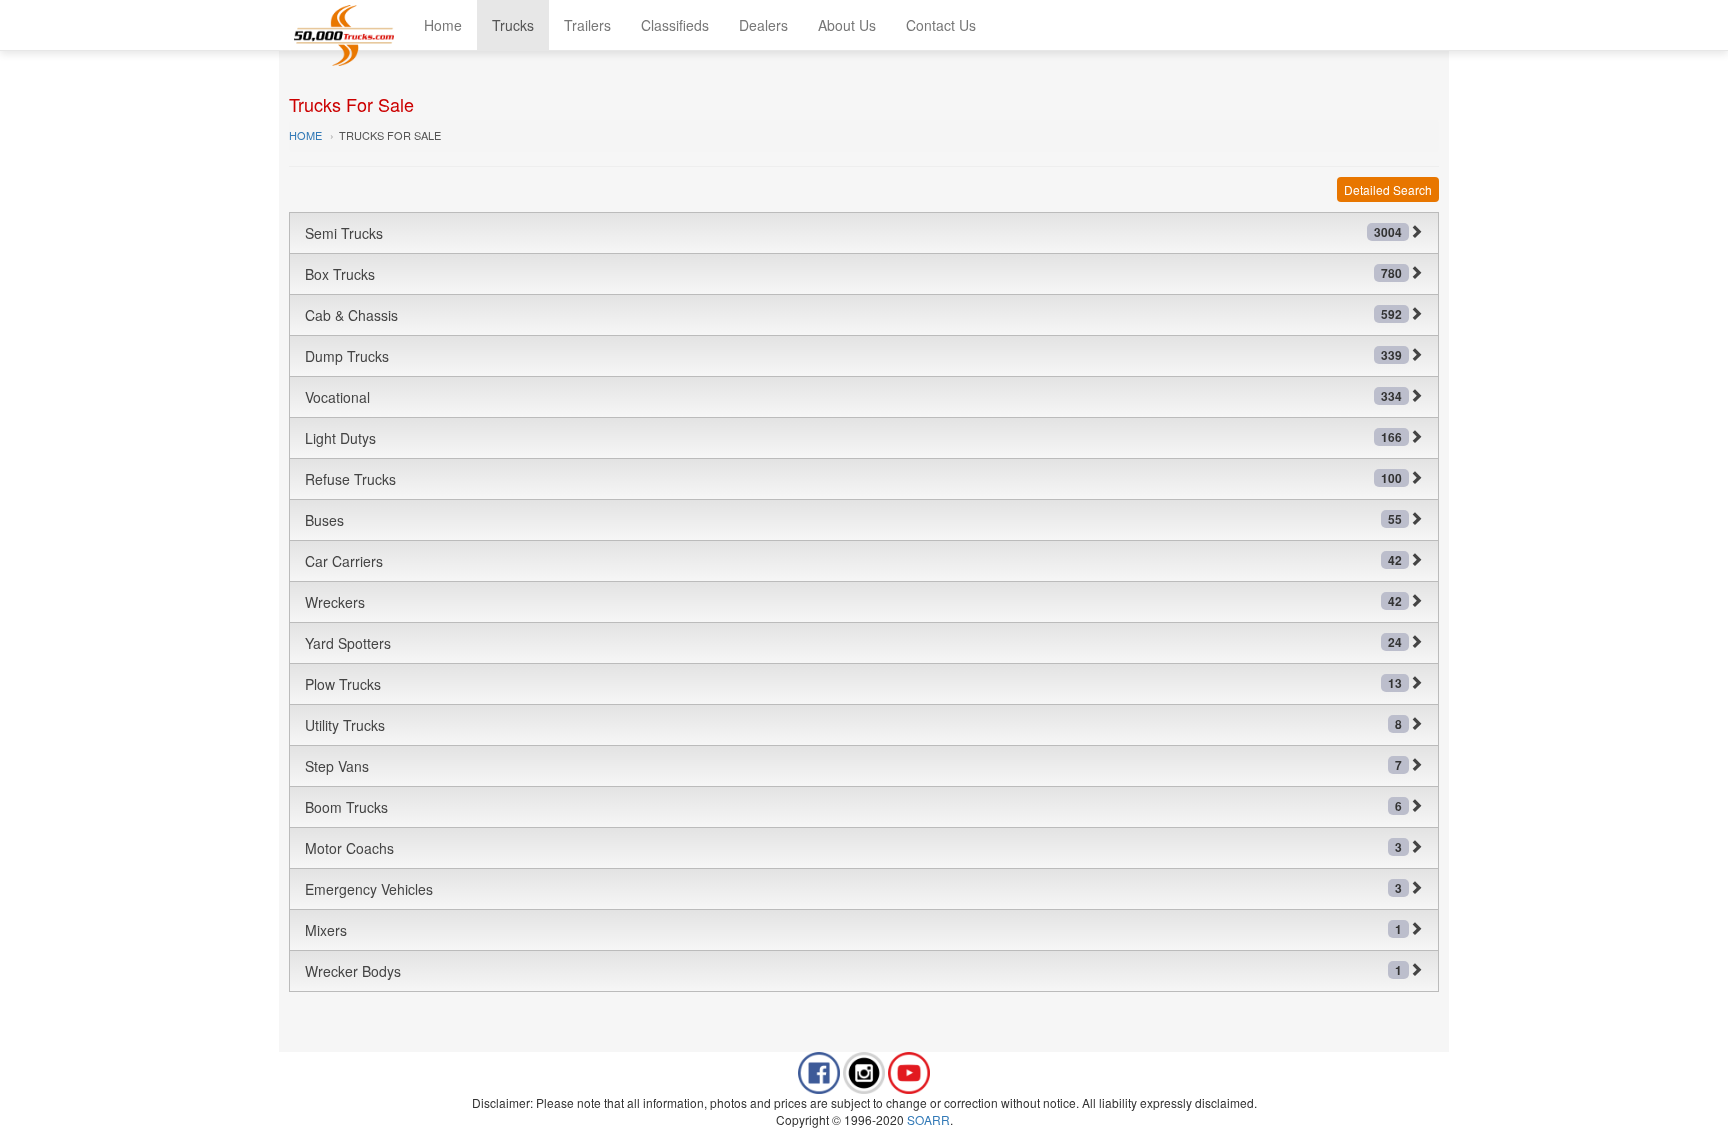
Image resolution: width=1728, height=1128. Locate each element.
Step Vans (853, 766)
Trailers (587, 25)
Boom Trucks (853, 807)
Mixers (853, 930)
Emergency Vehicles (853, 889)
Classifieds (675, 25)
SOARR (928, 1119)
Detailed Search (1388, 189)
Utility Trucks (853, 725)
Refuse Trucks (853, 479)
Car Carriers (853, 561)
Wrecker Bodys (853, 971)
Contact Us (941, 25)
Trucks (513, 25)
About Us (847, 25)
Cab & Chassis (853, 315)
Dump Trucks (853, 356)
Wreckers (853, 602)
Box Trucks (853, 274)
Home (443, 25)
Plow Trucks (853, 684)
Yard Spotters (853, 643)
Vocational (853, 397)
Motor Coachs (853, 848)
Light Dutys (853, 438)
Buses (853, 520)
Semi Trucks (853, 233)
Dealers (763, 25)
